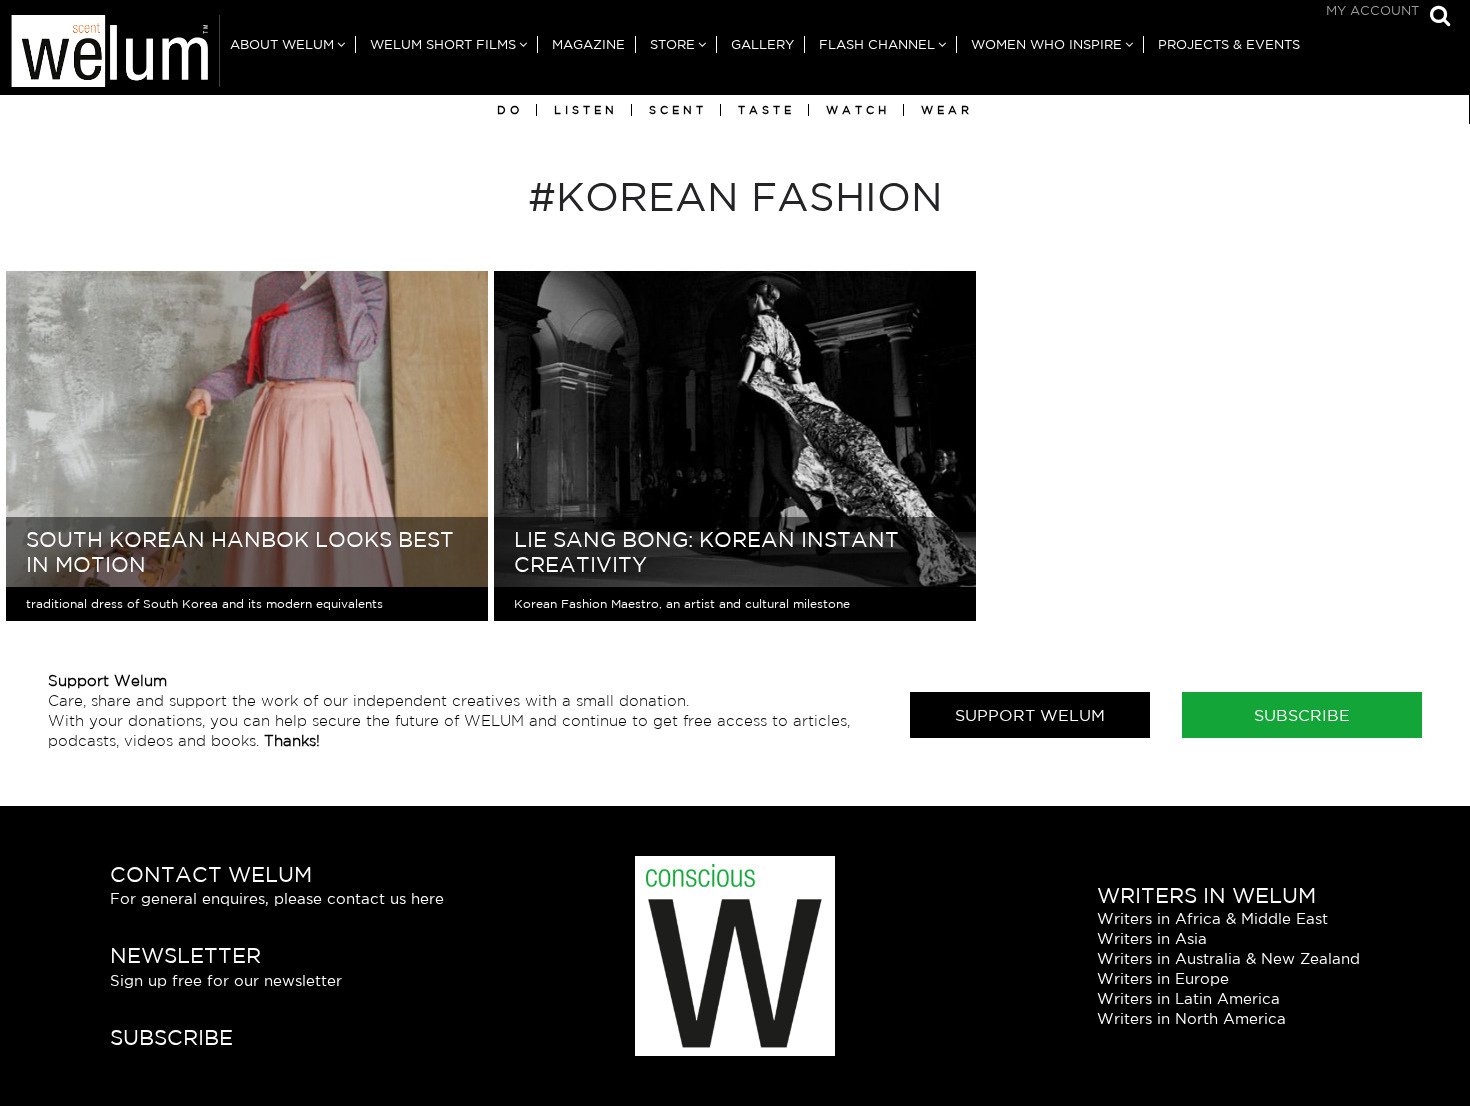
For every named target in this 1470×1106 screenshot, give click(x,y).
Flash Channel (877, 44)
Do (510, 110)
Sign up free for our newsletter (226, 980)
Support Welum (1030, 715)
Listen (586, 110)
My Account (1372, 10)
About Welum (282, 44)
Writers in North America (1191, 1018)
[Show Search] (1435, 17)
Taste (766, 110)
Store (672, 44)
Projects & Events (1229, 44)
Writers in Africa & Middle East (1212, 918)
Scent (678, 110)
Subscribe (1302, 715)
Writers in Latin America (1188, 998)
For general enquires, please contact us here (277, 898)
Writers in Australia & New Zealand (1228, 958)
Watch (858, 110)
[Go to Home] (110, 55)
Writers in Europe (1163, 978)
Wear (947, 110)
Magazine (588, 44)
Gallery (762, 44)
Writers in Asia (1152, 938)
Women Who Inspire (1046, 44)
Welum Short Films (443, 44)
